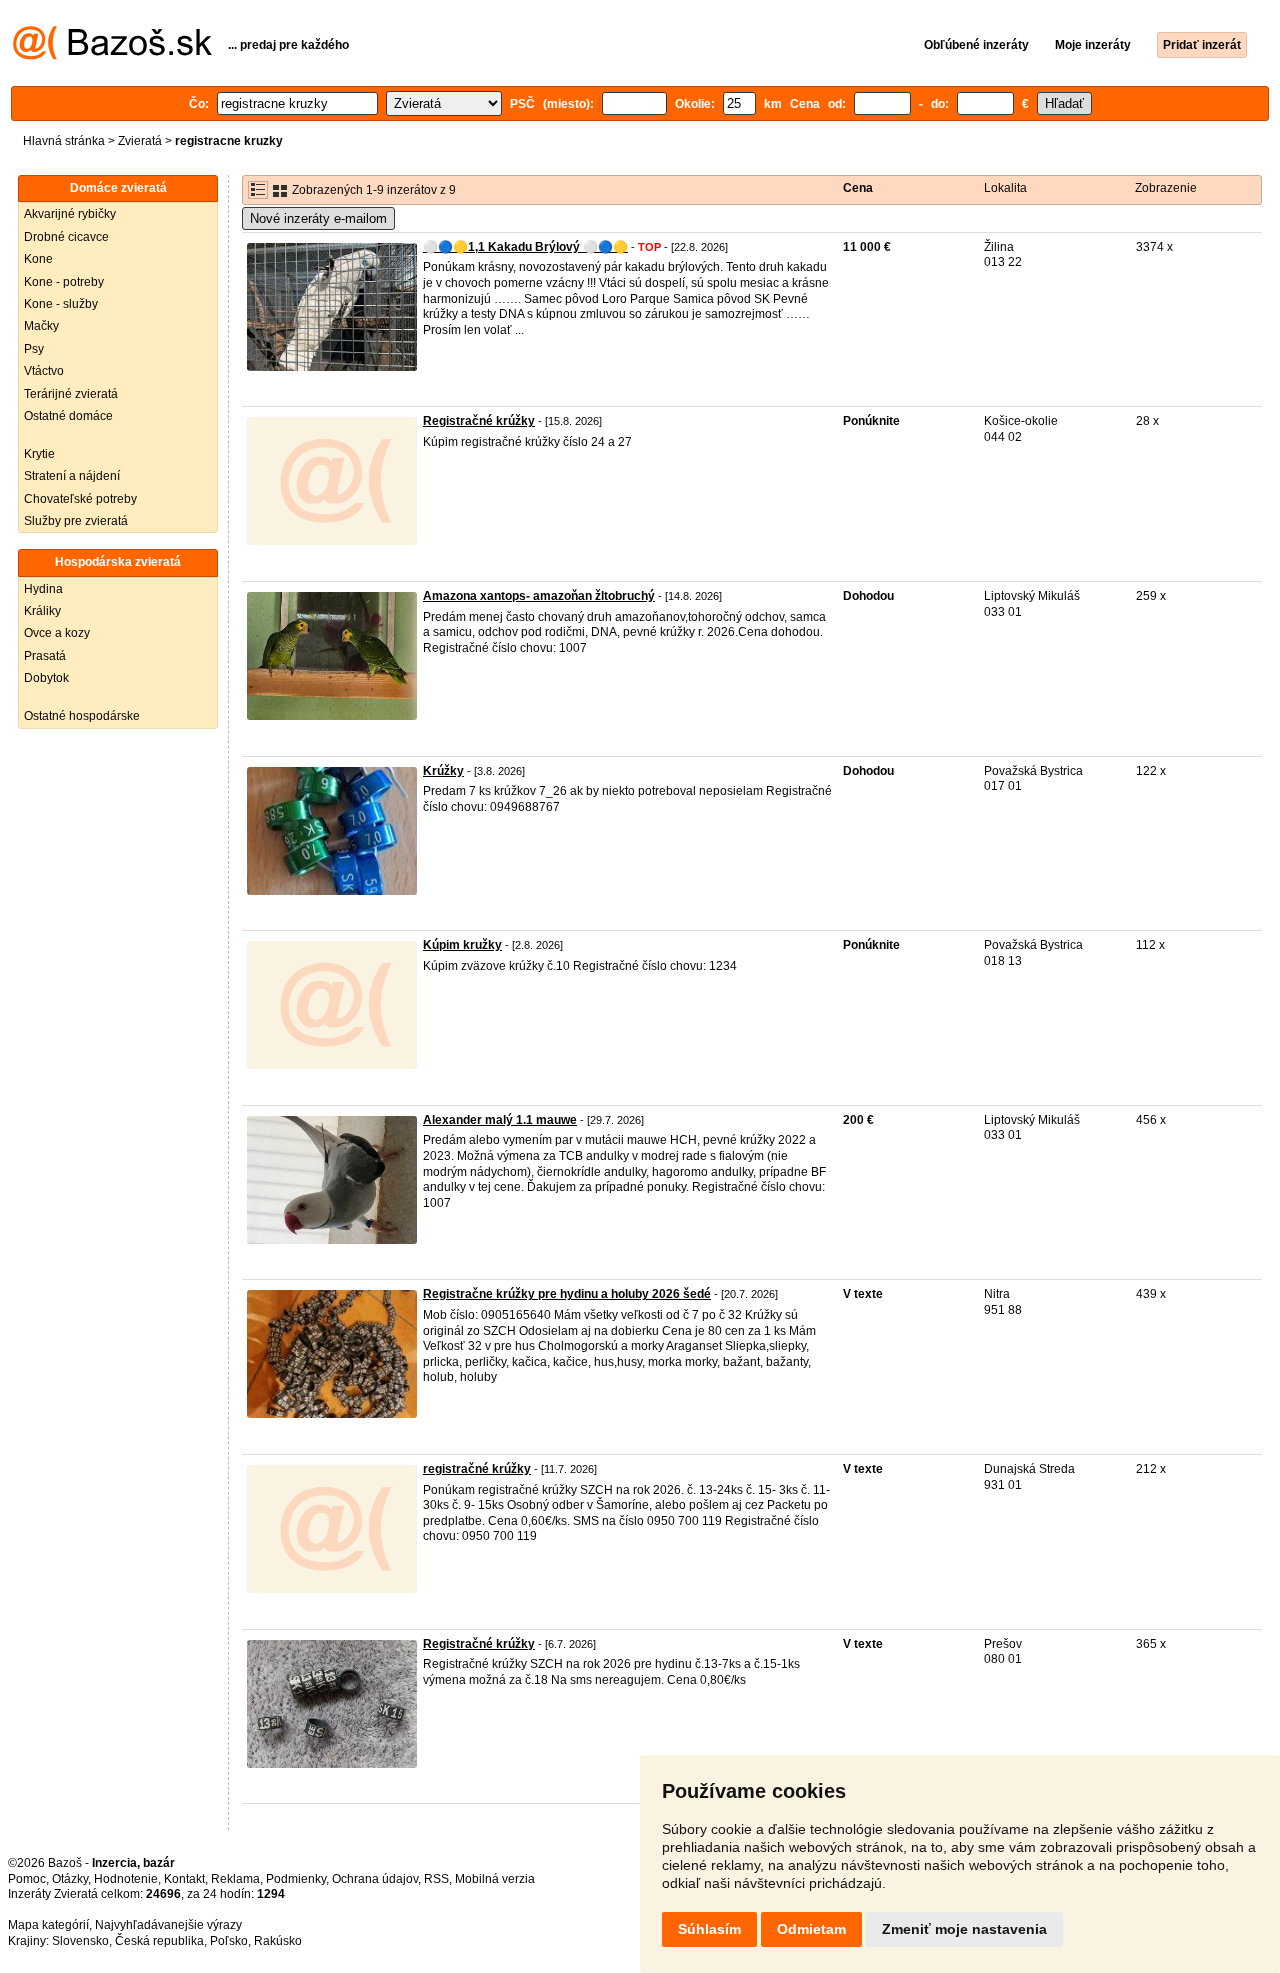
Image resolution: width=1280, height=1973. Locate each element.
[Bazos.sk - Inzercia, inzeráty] (112, 56)
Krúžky (443, 771)
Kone (38, 259)
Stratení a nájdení (72, 476)
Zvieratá (140, 141)
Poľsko (229, 1941)
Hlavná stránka (64, 141)
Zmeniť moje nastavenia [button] (964, 1929)
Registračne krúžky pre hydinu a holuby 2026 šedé (567, 1294)
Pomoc (27, 1879)
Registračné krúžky (479, 421)
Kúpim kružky (462, 945)
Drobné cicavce (66, 237)
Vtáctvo (44, 371)
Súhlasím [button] (709, 1929)
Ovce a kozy (57, 633)
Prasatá (45, 656)
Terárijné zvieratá (71, 394)
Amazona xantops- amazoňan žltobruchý (539, 596)
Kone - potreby (64, 282)
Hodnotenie (126, 1879)
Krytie (39, 454)
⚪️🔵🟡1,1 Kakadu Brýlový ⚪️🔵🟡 (525, 247)
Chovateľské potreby (80, 499)
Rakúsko (278, 1941)
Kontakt (184, 1879)
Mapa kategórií (48, 1925)
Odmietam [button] (811, 1929)
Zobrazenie (1166, 188)
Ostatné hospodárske (82, 716)
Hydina (43, 589)
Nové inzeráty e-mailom (318, 218)
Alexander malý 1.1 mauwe (500, 1120)
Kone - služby (61, 304)
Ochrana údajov (375, 1879)
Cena (858, 188)
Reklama (235, 1879)
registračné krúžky (477, 1469)
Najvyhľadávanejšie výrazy (168, 1925)
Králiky (42, 611)
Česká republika (159, 1941)
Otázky (70, 1879)
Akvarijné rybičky (70, 214)
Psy (34, 349)
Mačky (41, 326)
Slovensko (80, 1941)
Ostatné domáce (68, 416)
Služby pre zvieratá (76, 521)
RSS (436, 1879)
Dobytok (46, 678)
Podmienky (296, 1879)
